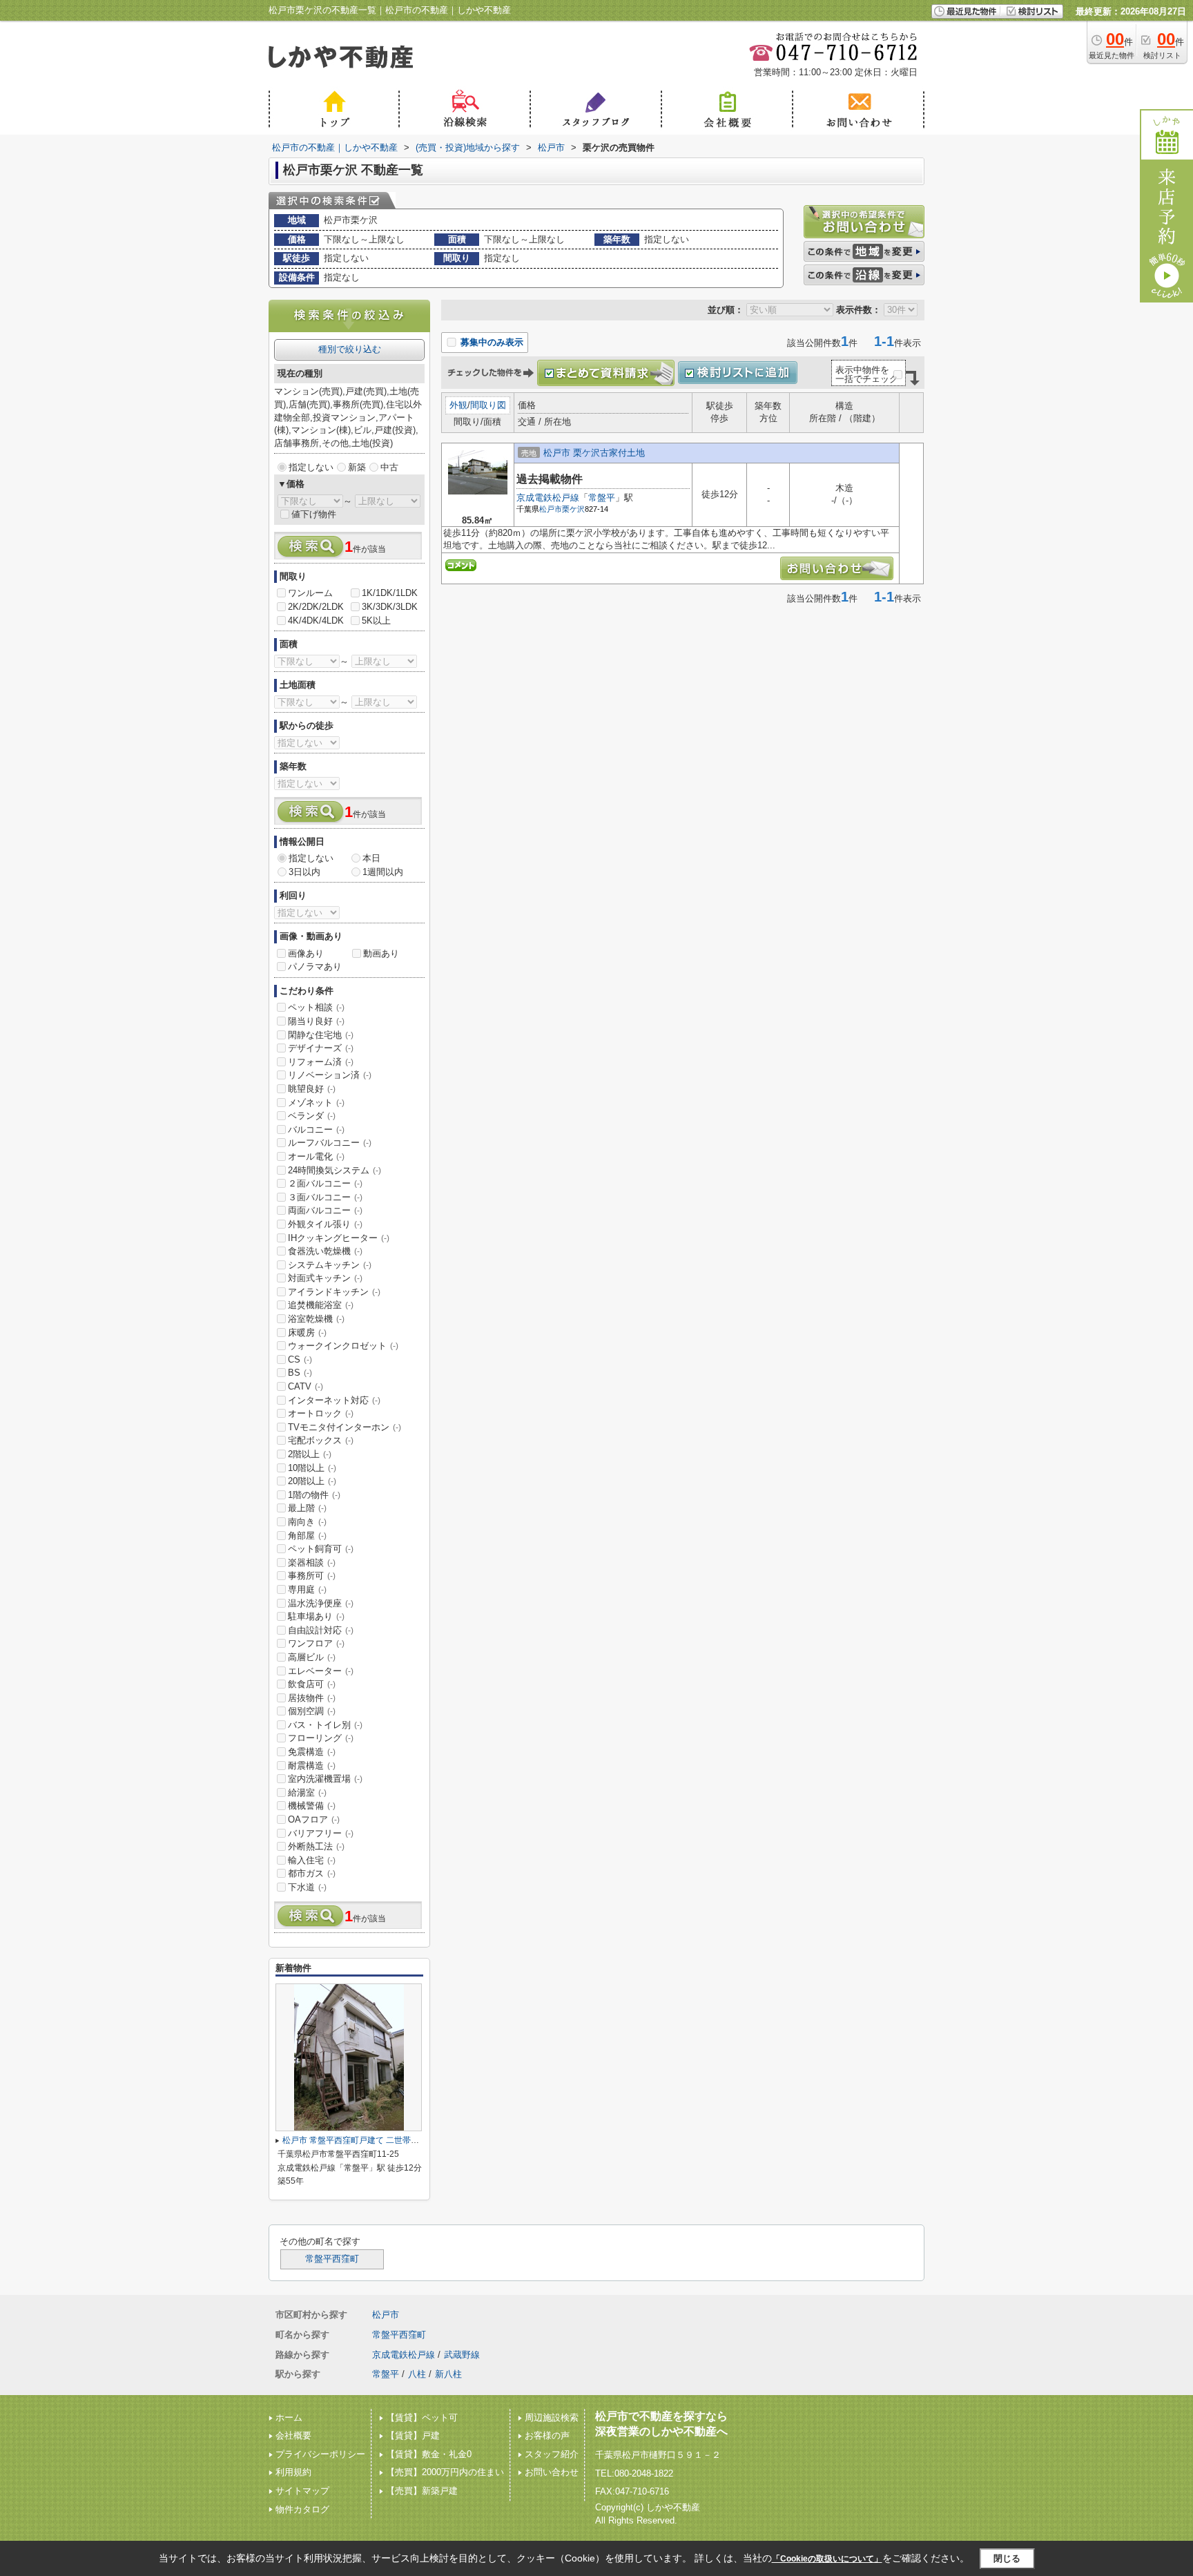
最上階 (307, 1508)
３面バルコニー (325, 1197)
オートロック (321, 1413)
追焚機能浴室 (321, 1305)
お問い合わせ (552, 2472)
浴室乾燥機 (316, 1319)
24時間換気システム (334, 1170)
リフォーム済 (321, 1062)
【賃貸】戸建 (413, 2435)
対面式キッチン (325, 1278)
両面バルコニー (325, 1210)
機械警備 (312, 1806)
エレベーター (321, 1671)
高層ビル (312, 1657)
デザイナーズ (321, 1048)
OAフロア (314, 1819)
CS (300, 1359)
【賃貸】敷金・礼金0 (429, 2454)
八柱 (417, 2374)
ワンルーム (310, 593)
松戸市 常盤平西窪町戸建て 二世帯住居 (355, 2140)
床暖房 (307, 1333)
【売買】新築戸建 (422, 2491)
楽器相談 (312, 1563)
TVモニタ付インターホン (345, 1427)
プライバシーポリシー (320, 2454)
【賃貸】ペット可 (422, 2418)
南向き (307, 1522)
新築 (357, 467)
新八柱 (448, 2374)
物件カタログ (302, 2509)
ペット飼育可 (321, 1549)
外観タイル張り (325, 1224)
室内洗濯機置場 (325, 1779)
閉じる (1007, 2558)
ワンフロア (316, 1643)
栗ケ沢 (573, 509)
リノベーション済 (330, 1075)
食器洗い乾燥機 (325, 1251)
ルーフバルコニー (330, 1143)
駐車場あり (316, 1616)
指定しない (311, 467)
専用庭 (307, 1589)
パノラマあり (315, 967)
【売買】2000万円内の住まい (445, 2472)
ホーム (289, 2418)
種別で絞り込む (350, 349)
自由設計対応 (321, 1630)
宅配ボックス (321, 1440)
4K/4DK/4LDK (316, 621)
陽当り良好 (316, 1021)
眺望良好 (312, 1089)
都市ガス (312, 1873)
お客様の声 (547, 2435)
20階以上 (312, 1481)
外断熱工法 (316, 1846)
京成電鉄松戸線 (548, 498)
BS (300, 1373)
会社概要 (293, 2435)
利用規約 (293, 2472)
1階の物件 (314, 1495)
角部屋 (307, 1536)
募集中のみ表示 (491, 342)
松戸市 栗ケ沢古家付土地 (594, 453)
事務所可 (312, 1576)
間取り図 (488, 405)
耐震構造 (312, 1766)
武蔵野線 (462, 2355)
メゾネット (316, 1103)
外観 (458, 405)
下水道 (307, 1887)
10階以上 (312, 1468)
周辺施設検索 (552, 2418)
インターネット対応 (334, 1400)
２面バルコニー (325, 1183)
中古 (389, 467)
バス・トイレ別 (325, 1725)
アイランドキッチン (334, 1292)
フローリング (321, 1738)
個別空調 (312, 1711)
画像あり (306, 953)
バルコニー (316, 1130)
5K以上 (376, 621)
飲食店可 (312, 1684)
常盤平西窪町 (332, 2259)
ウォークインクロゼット (343, 1346)
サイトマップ (302, 2491)
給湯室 (307, 1792)
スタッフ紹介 (552, 2454)
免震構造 (312, 1752)
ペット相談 (316, 1007)
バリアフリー (321, 1833)
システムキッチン (330, 1265)
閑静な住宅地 (321, 1035)
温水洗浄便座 (321, 1603)
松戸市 (551, 509)
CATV (305, 1386)
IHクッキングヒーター (339, 1238)
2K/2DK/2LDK (316, 607)
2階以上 (310, 1454)
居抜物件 (312, 1698)
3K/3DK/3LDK (390, 607)
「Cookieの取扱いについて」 (827, 2559)
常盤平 (602, 498)
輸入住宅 (312, 1860)
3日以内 (304, 872)
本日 (371, 858)
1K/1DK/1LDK (390, 593)
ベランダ (312, 1116)
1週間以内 (383, 872)
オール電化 (316, 1156)
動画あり (381, 953)
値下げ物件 (314, 514)
